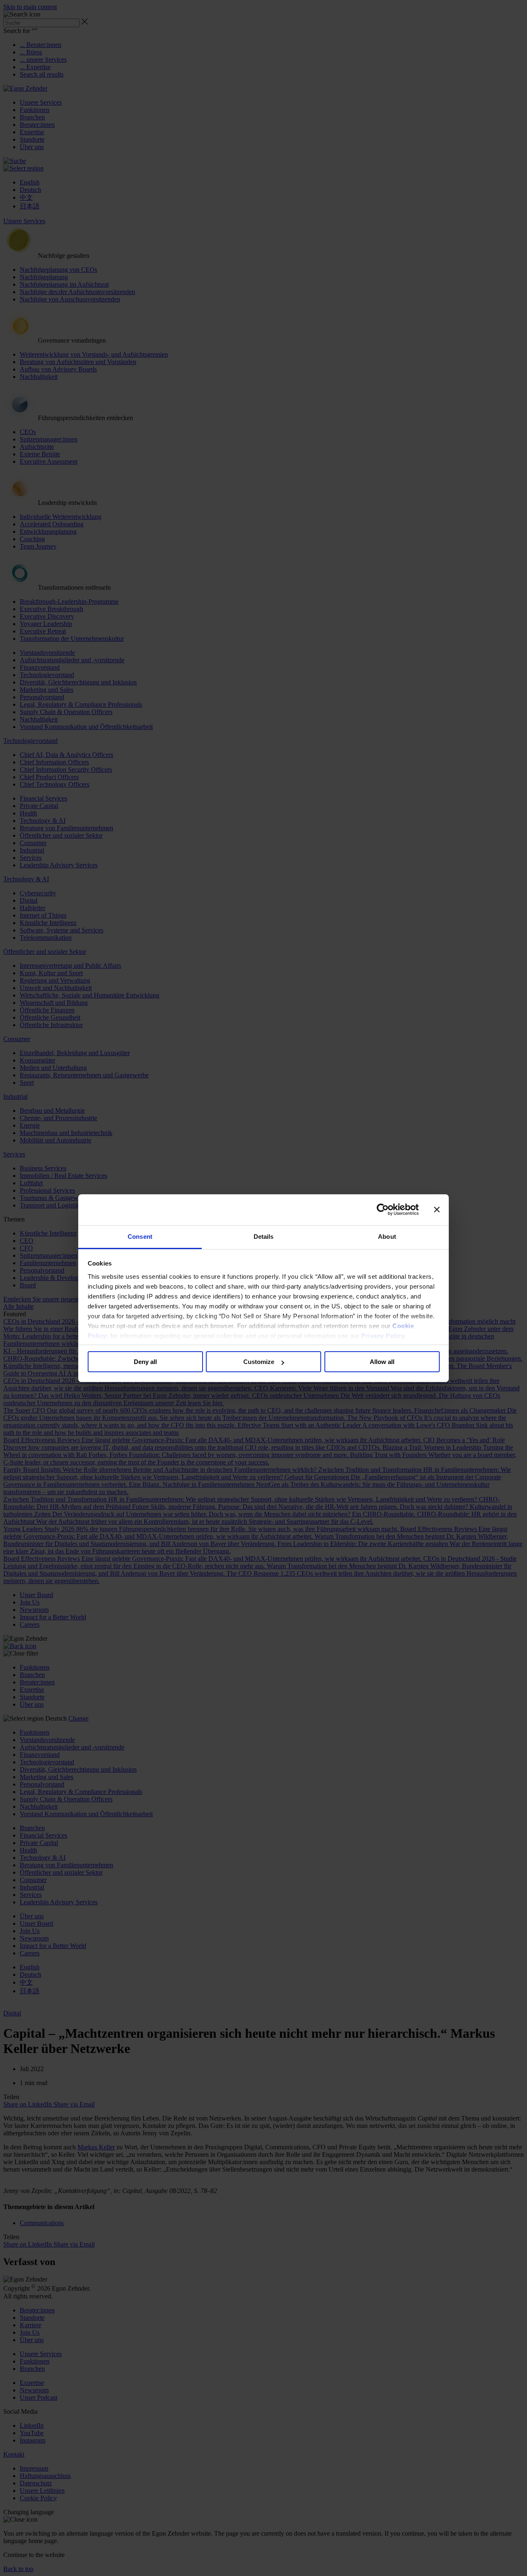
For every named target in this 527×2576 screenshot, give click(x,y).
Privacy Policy (383, 1336)
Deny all (145, 1362)
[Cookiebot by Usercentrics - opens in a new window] (383, 1210)
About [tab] (387, 1237)
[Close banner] (437, 1210)
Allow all (382, 1362)
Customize (259, 1362)
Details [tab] (264, 1237)
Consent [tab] (140, 1237)
